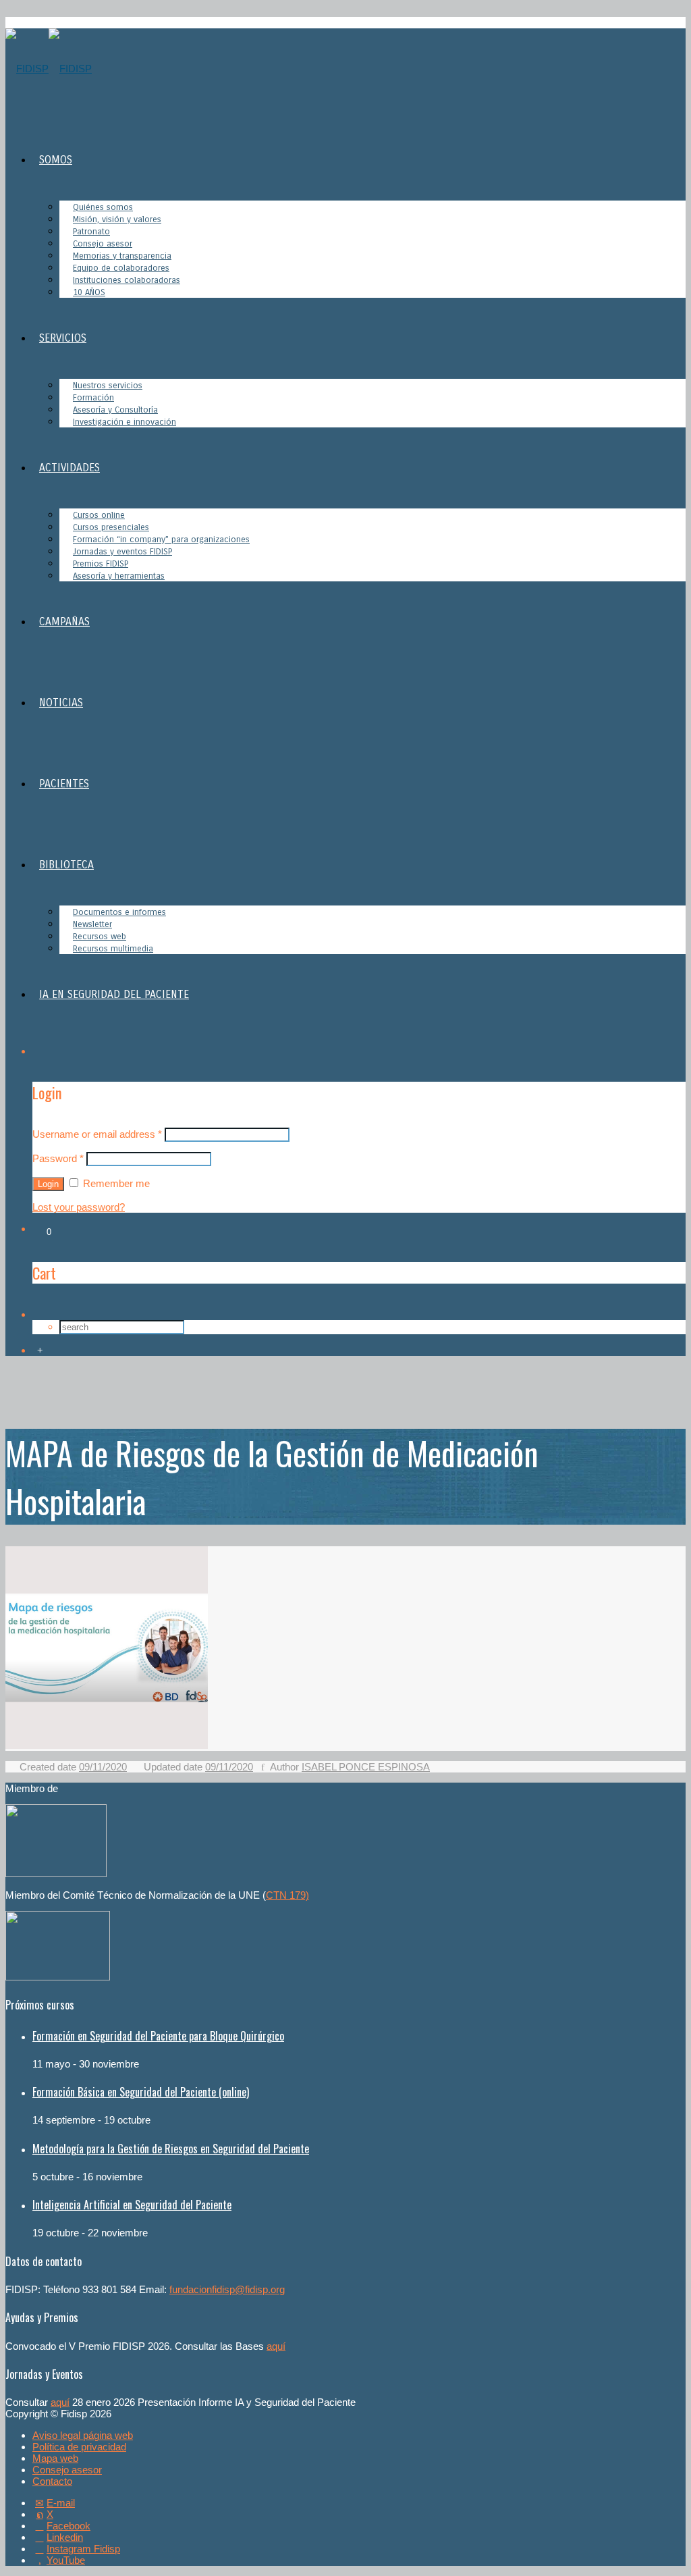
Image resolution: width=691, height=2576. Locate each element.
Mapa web (55, 2458)
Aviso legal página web (83, 2435)
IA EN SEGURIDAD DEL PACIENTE (114, 994)
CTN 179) (287, 1895)
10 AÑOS (89, 292)
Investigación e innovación (125, 422)
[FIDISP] (49, 69)
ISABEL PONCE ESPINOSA (366, 1767)
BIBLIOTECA (66, 865)
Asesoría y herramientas (119, 576)
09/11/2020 (103, 1767)
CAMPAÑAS (64, 622)
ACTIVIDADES (70, 468)
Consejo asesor (67, 2470)
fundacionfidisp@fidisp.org (227, 2289)
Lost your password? (79, 1207)
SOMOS (56, 160)
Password (58, 1158)
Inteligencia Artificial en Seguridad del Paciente (132, 2205)
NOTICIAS (61, 703)
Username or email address (97, 1134)
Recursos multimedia (113, 949)
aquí (276, 2346)
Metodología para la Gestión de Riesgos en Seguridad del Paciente (171, 2149)
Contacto (52, 2481)
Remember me (115, 1183)
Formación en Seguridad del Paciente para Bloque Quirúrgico (158, 2036)
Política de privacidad (79, 2447)
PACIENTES (64, 784)
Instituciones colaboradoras (127, 280)
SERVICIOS (63, 338)
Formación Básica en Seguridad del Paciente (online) (141, 2092)
